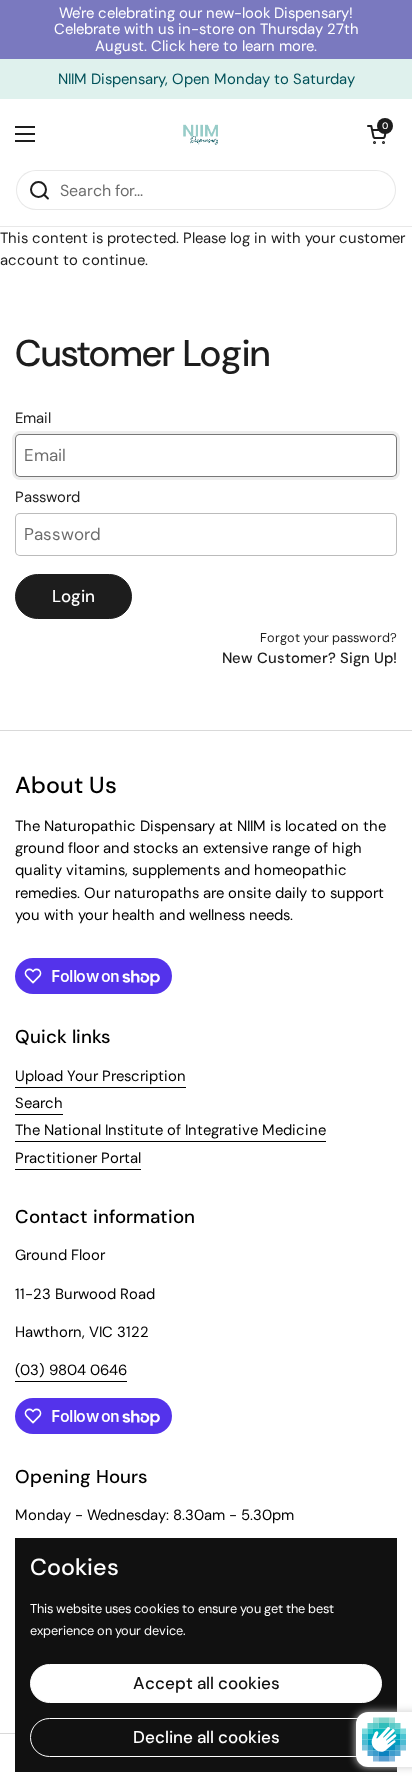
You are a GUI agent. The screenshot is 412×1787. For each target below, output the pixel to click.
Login (73, 596)
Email (33, 418)
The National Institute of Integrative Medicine (170, 1130)
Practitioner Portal (78, 1158)
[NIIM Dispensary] (201, 134)
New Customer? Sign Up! (309, 658)
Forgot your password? (328, 637)
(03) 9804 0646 (71, 1370)
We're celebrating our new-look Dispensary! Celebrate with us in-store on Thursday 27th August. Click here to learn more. (206, 29)
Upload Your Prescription (100, 1076)
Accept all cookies (206, 1683)
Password (47, 497)
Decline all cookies (206, 1737)
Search (39, 1103)
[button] (377, 134)
